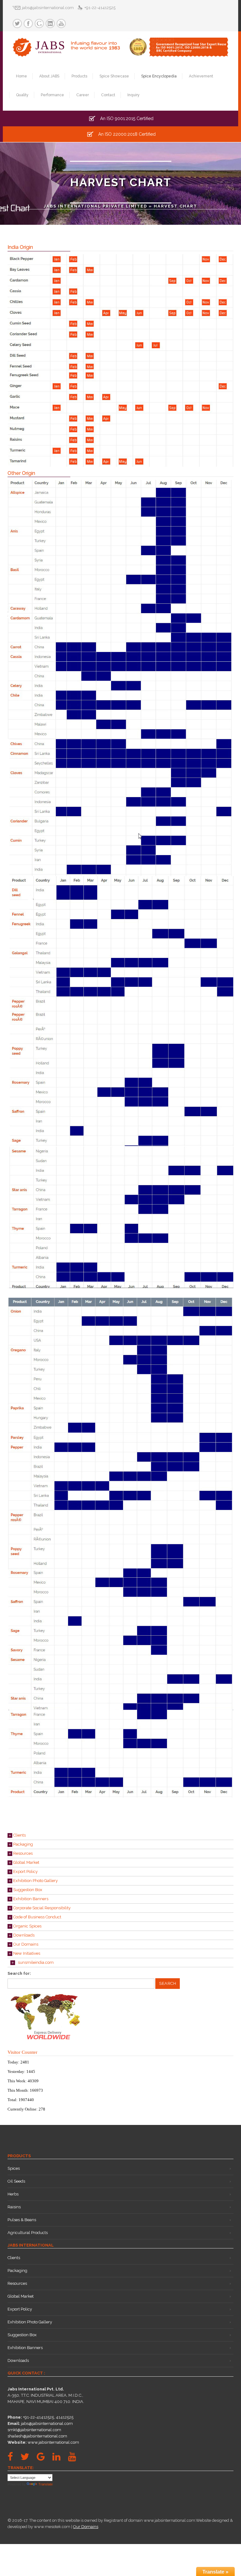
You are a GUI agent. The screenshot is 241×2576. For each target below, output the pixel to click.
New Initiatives (26, 1953)
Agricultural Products (28, 2233)
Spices (14, 2168)
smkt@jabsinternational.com (34, 2430)
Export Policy (25, 1872)
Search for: (19, 1973)
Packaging (23, 1844)
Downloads (23, 1935)
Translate (46, 2484)
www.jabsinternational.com (53, 2442)
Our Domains (25, 1944)
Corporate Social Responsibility (41, 1908)
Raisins (14, 2207)
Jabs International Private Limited (95, 206)
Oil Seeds (16, 2181)
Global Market (26, 1862)
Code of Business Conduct (37, 1917)
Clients (19, 1835)
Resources (22, 1853)
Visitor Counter (22, 2052)
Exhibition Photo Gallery (35, 1881)
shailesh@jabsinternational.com (37, 2436)
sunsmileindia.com (34, 1962)
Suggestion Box (27, 1890)
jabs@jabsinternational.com (47, 2424)
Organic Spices (27, 1926)
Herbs (13, 2194)
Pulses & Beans (22, 2220)
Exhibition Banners (30, 1899)
